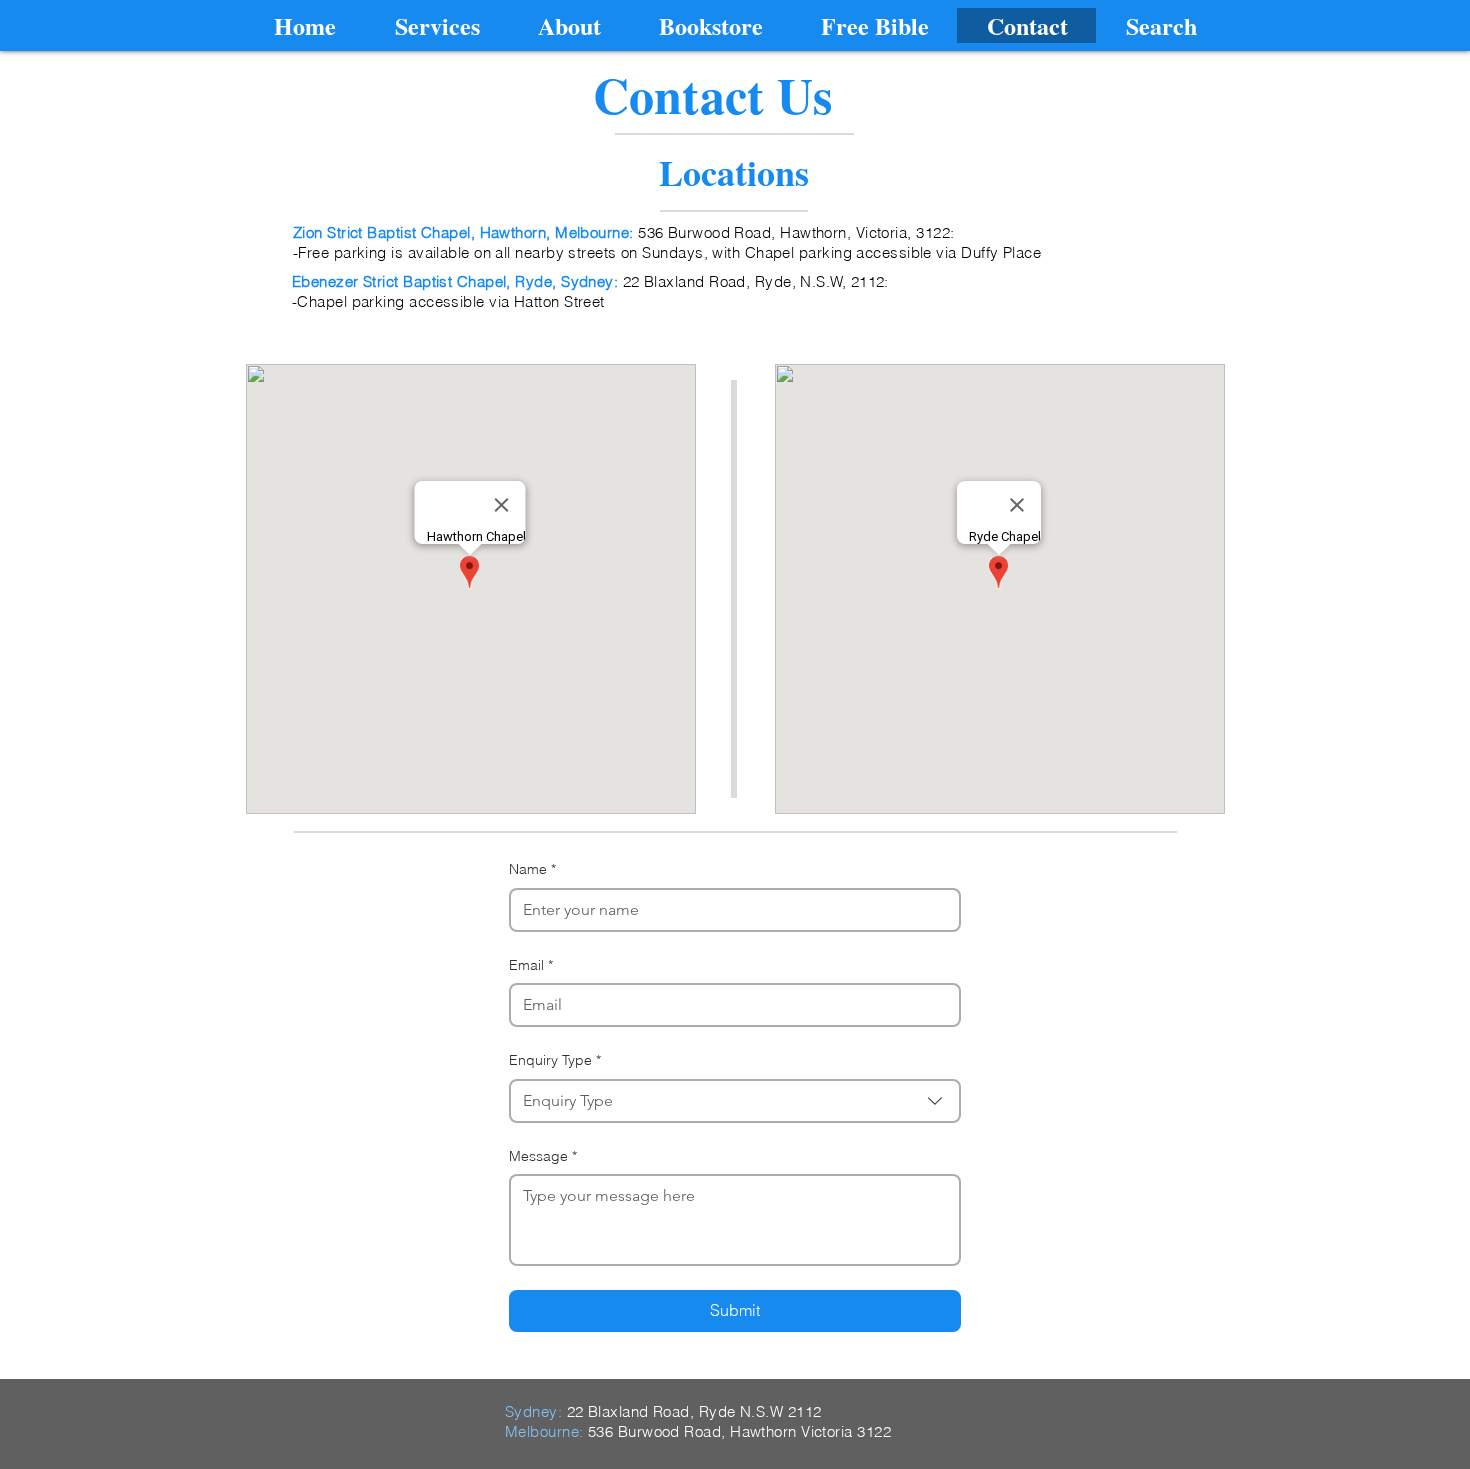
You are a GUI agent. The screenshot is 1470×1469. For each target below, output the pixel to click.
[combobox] (735, 1101)
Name (532, 869)
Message (543, 1156)
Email (531, 965)
